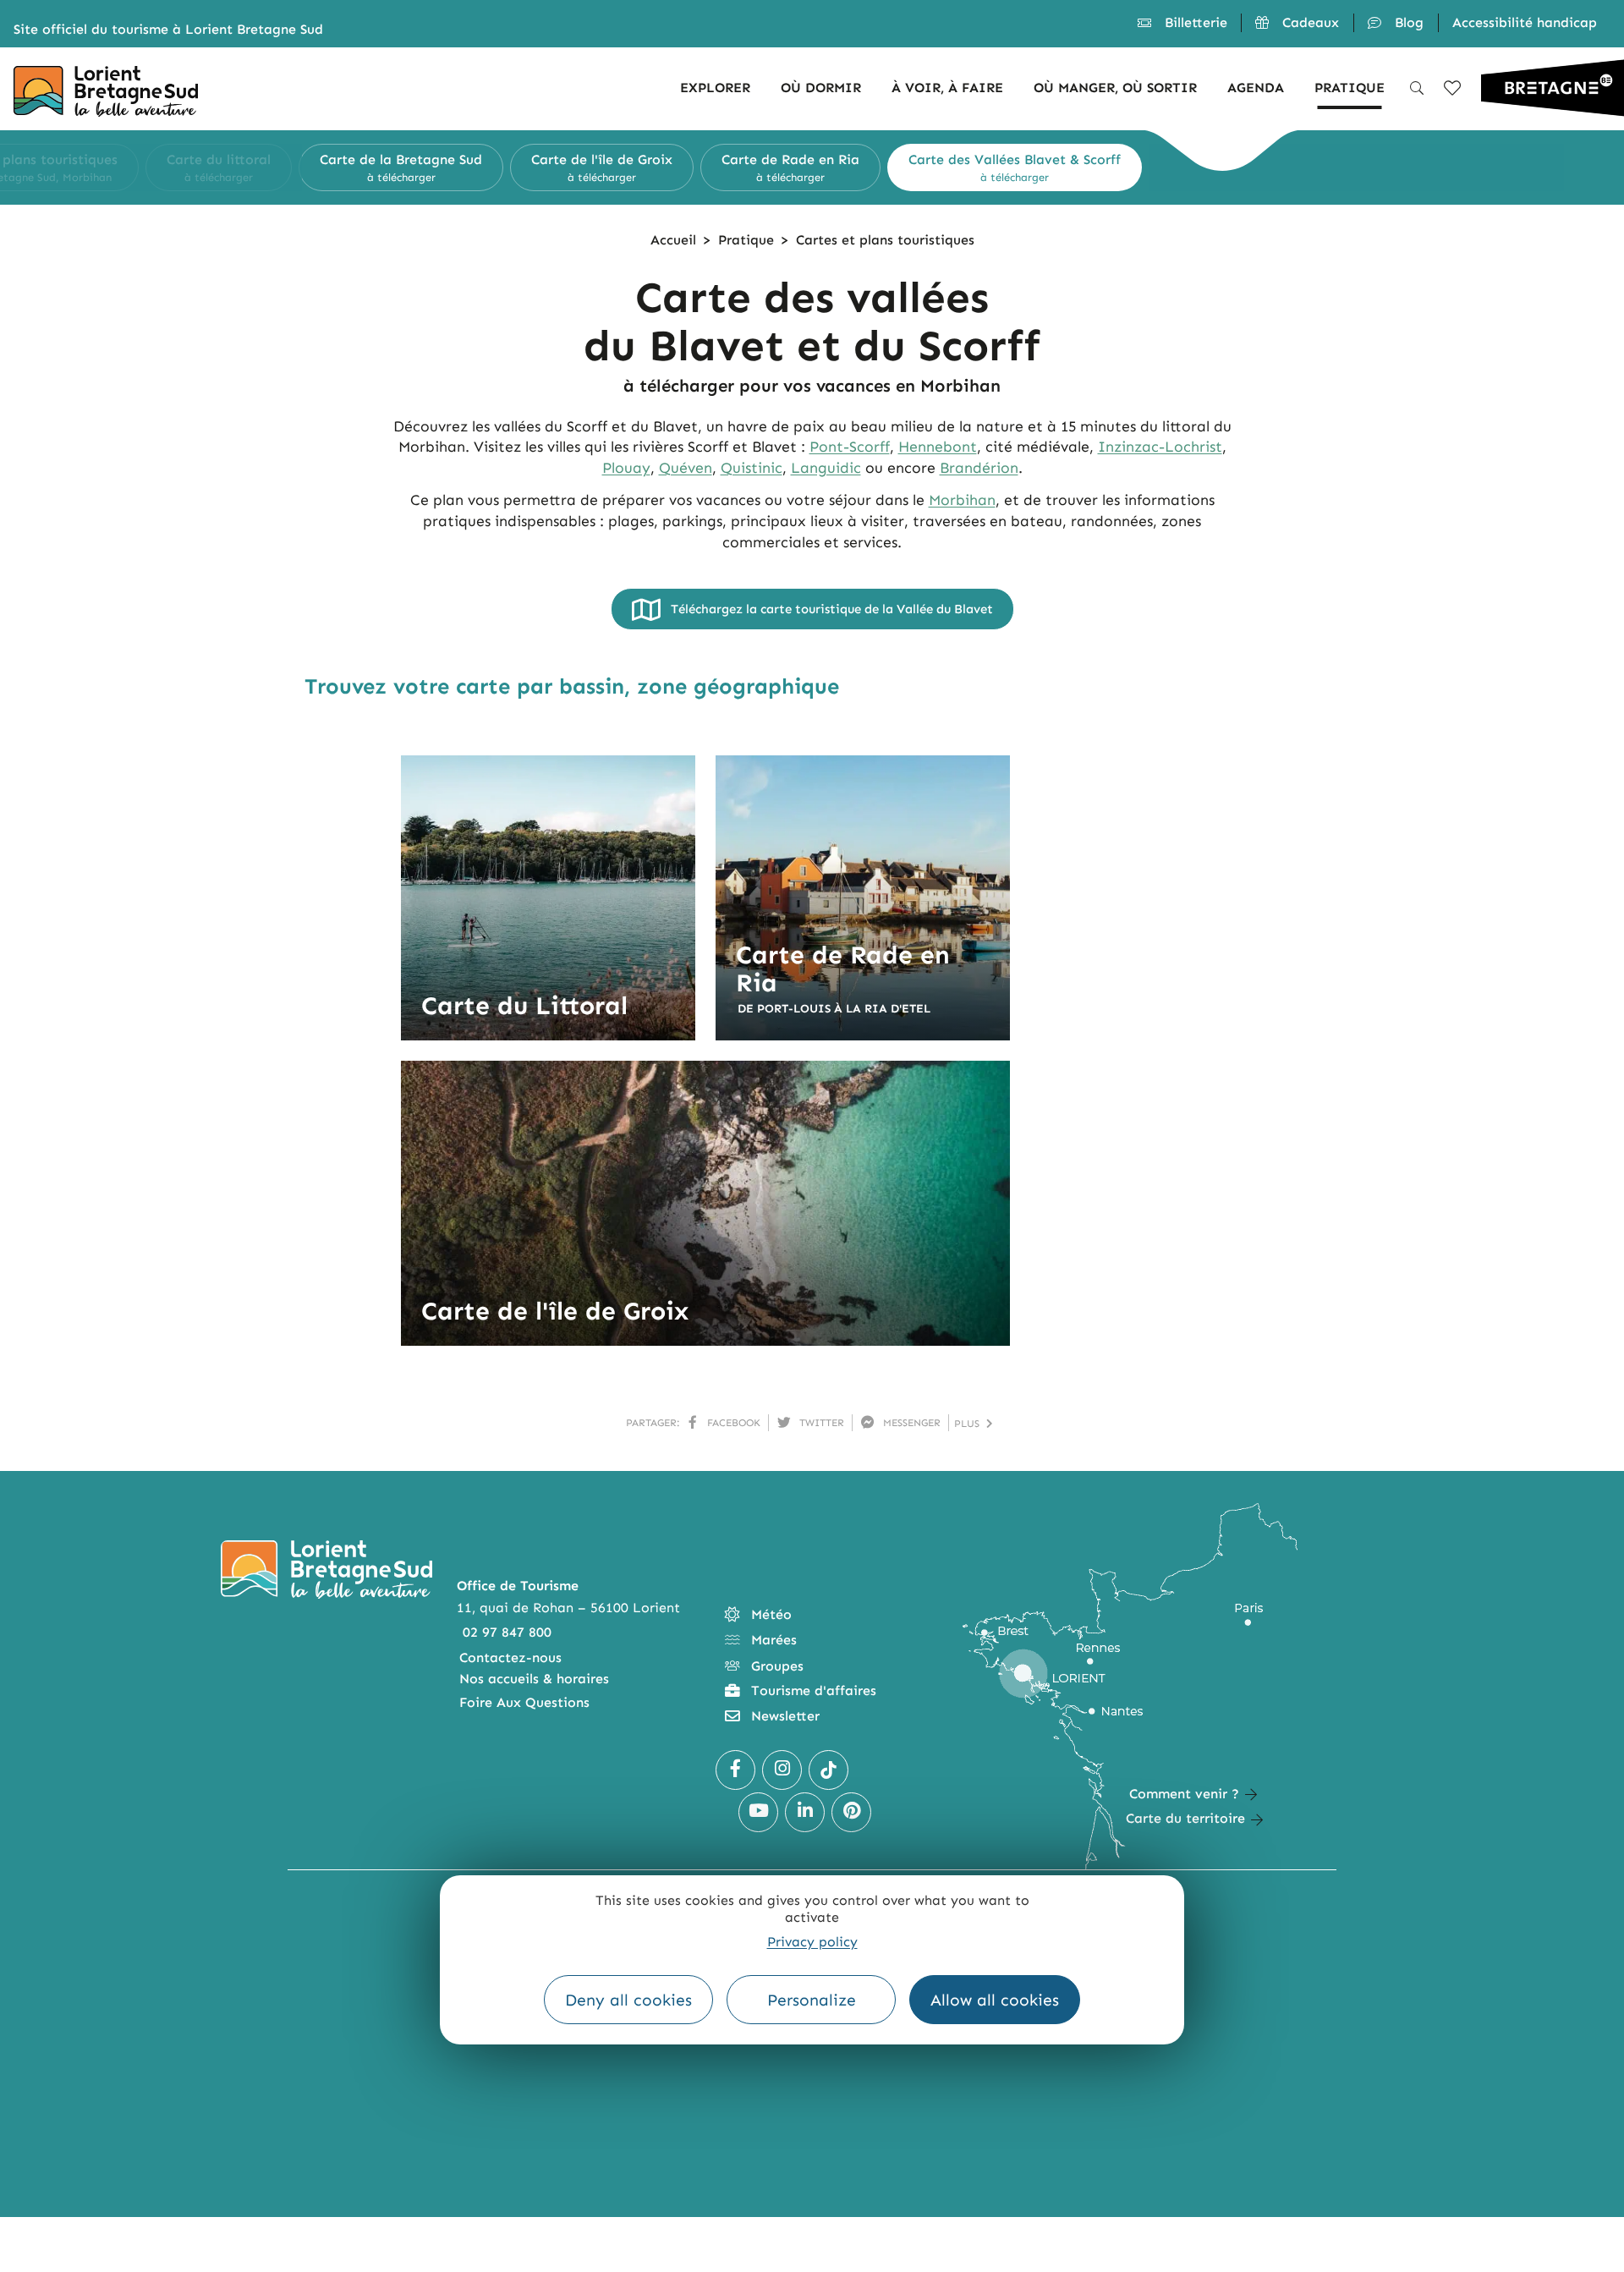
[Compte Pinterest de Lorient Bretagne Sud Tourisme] (851, 1812)
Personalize (812, 2000)
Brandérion (979, 468)
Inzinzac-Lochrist (1160, 447)
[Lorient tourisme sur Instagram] (782, 1770)
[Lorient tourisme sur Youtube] (758, 1812)
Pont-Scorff (850, 447)
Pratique (746, 240)
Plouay (626, 468)
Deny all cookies (628, 2000)
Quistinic (752, 468)
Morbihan (962, 500)
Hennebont (938, 447)
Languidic (826, 468)
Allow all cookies (995, 2000)
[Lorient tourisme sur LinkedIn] (805, 1812)
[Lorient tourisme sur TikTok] (828, 1770)
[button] (286, 167)
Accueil (673, 240)
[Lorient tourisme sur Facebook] (735, 1770)
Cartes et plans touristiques (885, 240)
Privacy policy (812, 1943)
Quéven (686, 468)
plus (970, 1424)
